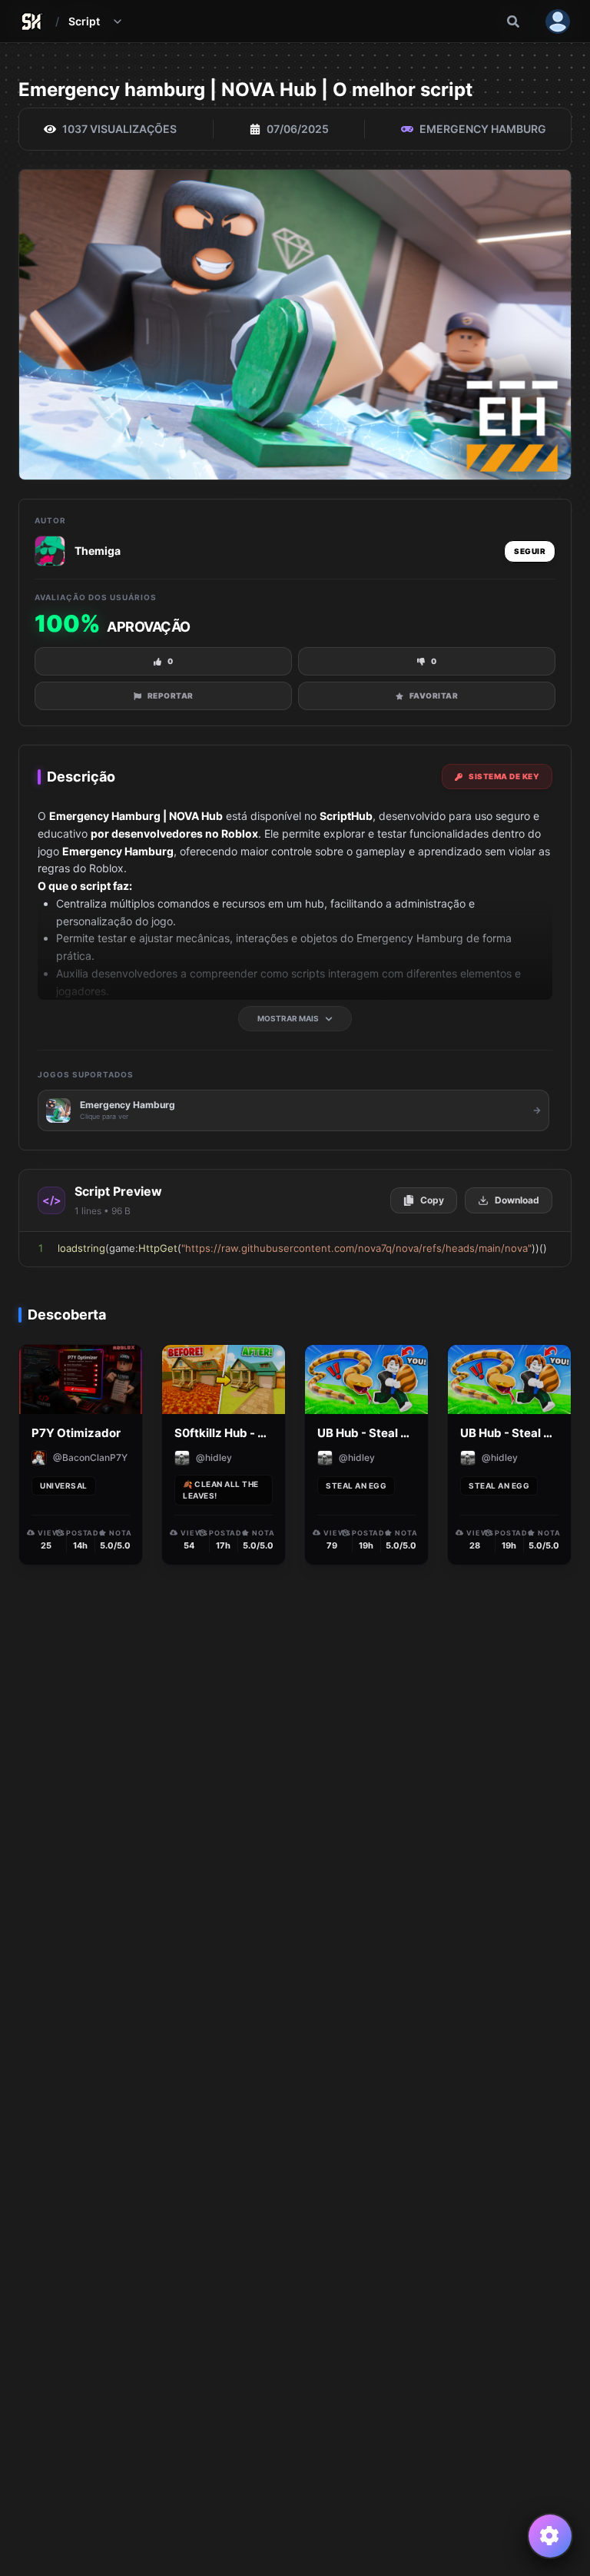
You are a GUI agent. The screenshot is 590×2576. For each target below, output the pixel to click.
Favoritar (434, 695)
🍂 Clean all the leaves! (221, 1490)
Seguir (530, 551)
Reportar (171, 695)
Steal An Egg (356, 1486)
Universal (64, 1486)
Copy (432, 1200)
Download (517, 1200)
